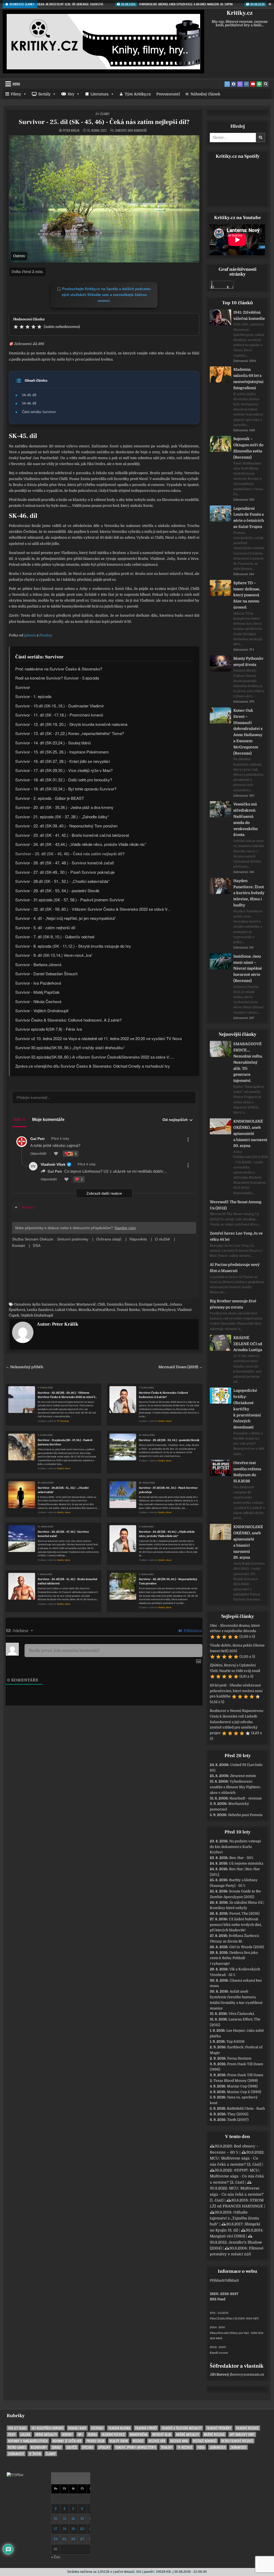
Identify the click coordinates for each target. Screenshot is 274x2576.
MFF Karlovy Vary (242, 2434)
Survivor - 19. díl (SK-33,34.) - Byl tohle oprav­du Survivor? (66, 789)
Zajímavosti (218, 2447)
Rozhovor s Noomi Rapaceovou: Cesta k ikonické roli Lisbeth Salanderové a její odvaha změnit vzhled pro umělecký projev (237, 1722)
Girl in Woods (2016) (247, 1947)
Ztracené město (243, 1776)
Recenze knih (179, 2441)
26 (73, 2539)
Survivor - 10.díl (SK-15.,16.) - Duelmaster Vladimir (60, 706)
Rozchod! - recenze (246, 1798)
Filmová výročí (146, 2428)
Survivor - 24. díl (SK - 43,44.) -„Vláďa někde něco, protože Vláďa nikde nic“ (167, 1534)
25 (64, 2539)
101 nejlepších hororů (47, 2428)
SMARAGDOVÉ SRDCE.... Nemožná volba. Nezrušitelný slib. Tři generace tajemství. (248, 1062)
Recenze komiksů (205, 2441)
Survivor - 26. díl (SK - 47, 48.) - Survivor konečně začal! (63, 1534)
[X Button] (227, 84)
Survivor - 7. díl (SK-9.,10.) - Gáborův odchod (55, 937)
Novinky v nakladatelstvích (28, 2441)
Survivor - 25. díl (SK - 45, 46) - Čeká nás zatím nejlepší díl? (104, 122)
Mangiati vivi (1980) (227, 2236)
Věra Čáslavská (241, 2014)
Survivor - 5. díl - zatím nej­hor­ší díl (45, 927)
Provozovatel (168, 94)
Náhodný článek (205, 94)
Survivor (23, 687)
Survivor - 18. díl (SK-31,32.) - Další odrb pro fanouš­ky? (64, 780)
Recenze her (157, 2441)
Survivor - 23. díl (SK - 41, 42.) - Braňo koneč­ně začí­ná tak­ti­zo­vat (72, 835)
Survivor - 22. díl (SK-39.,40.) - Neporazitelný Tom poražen (168, 1581)
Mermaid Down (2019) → (180, 1367)
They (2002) (238, 2114)
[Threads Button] (240, 84)
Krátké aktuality (188, 2434)
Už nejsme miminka (246, 1863)
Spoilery (104, 2447)
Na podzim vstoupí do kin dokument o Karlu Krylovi (235, 1847)
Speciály (88, 2447)
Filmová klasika (119, 2428)
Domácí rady (77, 2428)
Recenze (138, 2441)
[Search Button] (266, 84)
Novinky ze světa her (67, 2441)
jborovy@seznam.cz (247, 2374)
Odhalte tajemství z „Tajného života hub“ (234, 2218)
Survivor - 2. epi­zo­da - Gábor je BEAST (50, 798)
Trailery (167, 2447)
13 (82, 2519)
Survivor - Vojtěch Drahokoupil (42, 1010)
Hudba (92, 2434)
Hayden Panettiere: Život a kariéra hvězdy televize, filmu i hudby (249, 893)
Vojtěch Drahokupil (37, 1315)
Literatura (100, 94)
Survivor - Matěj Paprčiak (37, 992)
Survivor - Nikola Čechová (38, 1001)
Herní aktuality (46, 2434)
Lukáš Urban (66, 1310)
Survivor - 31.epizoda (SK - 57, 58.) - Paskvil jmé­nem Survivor (70, 900)
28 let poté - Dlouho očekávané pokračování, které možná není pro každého (236, 1691)
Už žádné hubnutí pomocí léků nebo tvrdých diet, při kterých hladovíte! (236, 1925)
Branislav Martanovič (77, 1304)
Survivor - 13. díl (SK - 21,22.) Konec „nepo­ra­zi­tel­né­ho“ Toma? (70, 733)
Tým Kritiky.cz (138, 94)
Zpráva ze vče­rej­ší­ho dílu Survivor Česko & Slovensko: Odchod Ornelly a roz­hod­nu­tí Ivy (93, 1066)
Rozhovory (39, 2447)
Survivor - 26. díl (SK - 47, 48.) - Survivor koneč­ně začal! (65, 863)
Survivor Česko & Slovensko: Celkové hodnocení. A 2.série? (163, 1395)
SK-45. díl (29, 395)
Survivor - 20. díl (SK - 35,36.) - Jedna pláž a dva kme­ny (64, 807)
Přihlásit (217, 2280)
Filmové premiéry (219, 2428)
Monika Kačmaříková (97, 1310)
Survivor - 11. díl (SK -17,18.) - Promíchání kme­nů (59, 715)
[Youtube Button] (253, 84)
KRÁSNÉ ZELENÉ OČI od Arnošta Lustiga (248, 1344)
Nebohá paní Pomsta (245, 1815)
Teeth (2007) (238, 2120)
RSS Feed (218, 2299)
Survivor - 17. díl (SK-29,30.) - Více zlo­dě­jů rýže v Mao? (64, 770)
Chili (101, 1304)
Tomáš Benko (128, 1310)
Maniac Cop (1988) (242, 2086)
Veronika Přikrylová (159, 1310)
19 (73, 2529)
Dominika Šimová (122, 1304)
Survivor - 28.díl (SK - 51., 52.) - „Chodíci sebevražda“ (63, 1490)
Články (105, 114)
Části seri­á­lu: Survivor (39, 412)
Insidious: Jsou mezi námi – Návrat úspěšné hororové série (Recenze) (248, 968)
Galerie (25, 2434)
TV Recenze (63, 1421)
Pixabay (46, 635)
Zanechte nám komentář (131, 130)
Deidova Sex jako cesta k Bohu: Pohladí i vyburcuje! (234, 1958)
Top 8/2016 (235, 2041)
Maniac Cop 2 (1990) (244, 2092)
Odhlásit (232, 2280)
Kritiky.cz (240, 13)
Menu (16, 84)
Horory (67, 2434)
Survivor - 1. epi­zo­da (33, 696)
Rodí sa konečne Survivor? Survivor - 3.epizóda (57, 678)
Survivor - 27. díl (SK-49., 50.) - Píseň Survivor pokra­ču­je (65, 872)
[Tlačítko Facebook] (234, 84)
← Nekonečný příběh (24, 1367)
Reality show (165, 1421)
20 (82, 2529)
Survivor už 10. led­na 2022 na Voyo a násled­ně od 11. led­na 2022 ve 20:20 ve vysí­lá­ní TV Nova (98, 1038)
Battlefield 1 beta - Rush (246, 2108)
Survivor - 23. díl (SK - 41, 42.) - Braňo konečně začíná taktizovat (68, 1581)
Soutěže (72, 2447)
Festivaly (97, 2428)
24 (56, 2539)
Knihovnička (139, 2434)
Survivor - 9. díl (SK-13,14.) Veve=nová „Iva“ (54, 955)
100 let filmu (17, 2428)
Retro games (17, 2447)
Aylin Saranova (45, 1304)
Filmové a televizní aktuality (182, 2428)
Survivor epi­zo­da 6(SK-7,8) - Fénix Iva (49, 1029)
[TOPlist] (15, 2475)
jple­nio (30, 635)
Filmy (16, 94)
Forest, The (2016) (244, 1913)
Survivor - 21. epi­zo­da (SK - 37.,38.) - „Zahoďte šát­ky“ (62, 817)
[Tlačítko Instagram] (246, 84)
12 (73, 2519)
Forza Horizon (239, 2058)
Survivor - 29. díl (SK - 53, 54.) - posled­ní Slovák (57, 890)
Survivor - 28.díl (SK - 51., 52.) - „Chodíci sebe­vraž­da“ (62, 881)
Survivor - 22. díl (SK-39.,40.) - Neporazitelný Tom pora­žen (66, 826)
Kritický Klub (162, 2434)
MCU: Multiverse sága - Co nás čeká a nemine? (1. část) (237, 2194)
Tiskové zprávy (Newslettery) (136, 2447)
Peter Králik (71, 130)
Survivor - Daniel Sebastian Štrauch (46, 974)
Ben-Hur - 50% (241, 1858)
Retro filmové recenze (237, 2441)
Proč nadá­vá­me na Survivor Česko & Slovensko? (59, 669)
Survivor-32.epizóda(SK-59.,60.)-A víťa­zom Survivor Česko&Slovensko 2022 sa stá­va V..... (95, 1057)
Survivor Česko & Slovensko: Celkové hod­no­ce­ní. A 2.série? (68, 1020)
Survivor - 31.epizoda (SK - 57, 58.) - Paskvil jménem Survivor (65, 1442)
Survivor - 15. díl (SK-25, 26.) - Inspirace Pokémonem (62, 752)
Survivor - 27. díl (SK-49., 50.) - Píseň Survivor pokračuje (168, 1490)
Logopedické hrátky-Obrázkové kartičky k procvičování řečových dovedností (247, 1409)
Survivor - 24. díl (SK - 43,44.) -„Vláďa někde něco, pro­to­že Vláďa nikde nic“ (81, 844)
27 (82, 2539)
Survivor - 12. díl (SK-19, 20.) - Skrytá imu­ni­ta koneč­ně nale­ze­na (71, 724)
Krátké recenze (214, 2434)
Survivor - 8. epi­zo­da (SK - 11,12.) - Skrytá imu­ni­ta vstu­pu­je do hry (73, 946)
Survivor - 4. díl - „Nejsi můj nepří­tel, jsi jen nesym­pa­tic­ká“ (66, 918)
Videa (201, 2447)
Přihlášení (192, 1631)
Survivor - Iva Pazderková (38, 983)
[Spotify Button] (259, 84)
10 (56, 2519)
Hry (71, 94)
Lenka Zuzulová (40, 1310)
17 (56, 2529)
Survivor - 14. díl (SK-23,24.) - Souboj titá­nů (53, 743)
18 (64, 2529)
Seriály (44, 94)
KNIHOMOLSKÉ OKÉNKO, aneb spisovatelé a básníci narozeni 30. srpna (250, 1133)
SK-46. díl (29, 403)
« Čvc (56, 2557)
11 (64, 2519)
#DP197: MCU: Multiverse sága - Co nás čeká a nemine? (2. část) (237, 2176)
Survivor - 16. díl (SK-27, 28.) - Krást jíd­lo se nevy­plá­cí (63, 761)
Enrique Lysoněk (153, 1304)
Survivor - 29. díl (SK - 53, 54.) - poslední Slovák (169, 1440)
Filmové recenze (247, 2428)
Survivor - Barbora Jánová (38, 964)
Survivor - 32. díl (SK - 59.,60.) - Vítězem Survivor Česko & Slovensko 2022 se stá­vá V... (93, 909)
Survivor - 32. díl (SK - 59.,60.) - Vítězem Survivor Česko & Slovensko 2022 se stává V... (67, 1395)
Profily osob (96, 2441)
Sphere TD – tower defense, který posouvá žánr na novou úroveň (247, 595)
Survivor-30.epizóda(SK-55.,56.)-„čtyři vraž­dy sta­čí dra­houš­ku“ (70, 1047)
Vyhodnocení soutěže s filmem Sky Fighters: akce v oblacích (235, 1787)
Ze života (35, 2454)
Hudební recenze (113, 2434)
